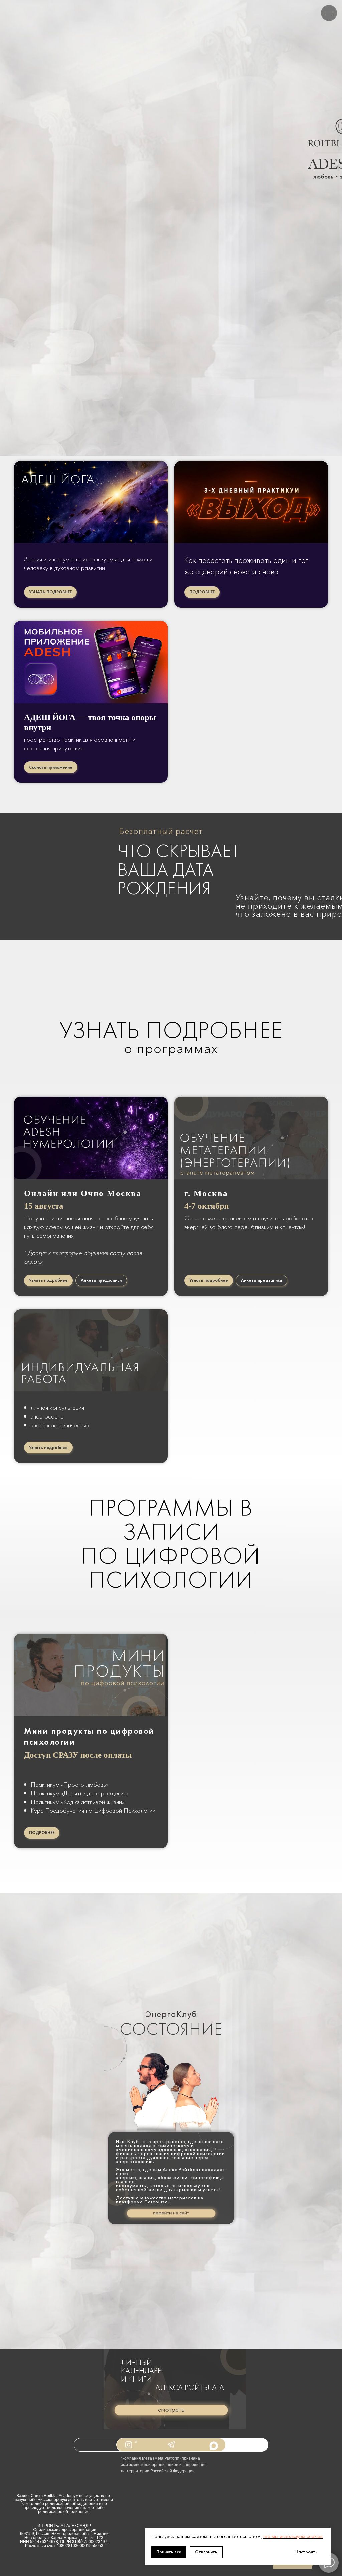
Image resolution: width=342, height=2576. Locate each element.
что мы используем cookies (293, 2536)
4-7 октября (207, 1206)
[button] (171, 2410)
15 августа (44, 1206)
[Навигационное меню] (329, 13)
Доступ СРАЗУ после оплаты (78, 1755)
